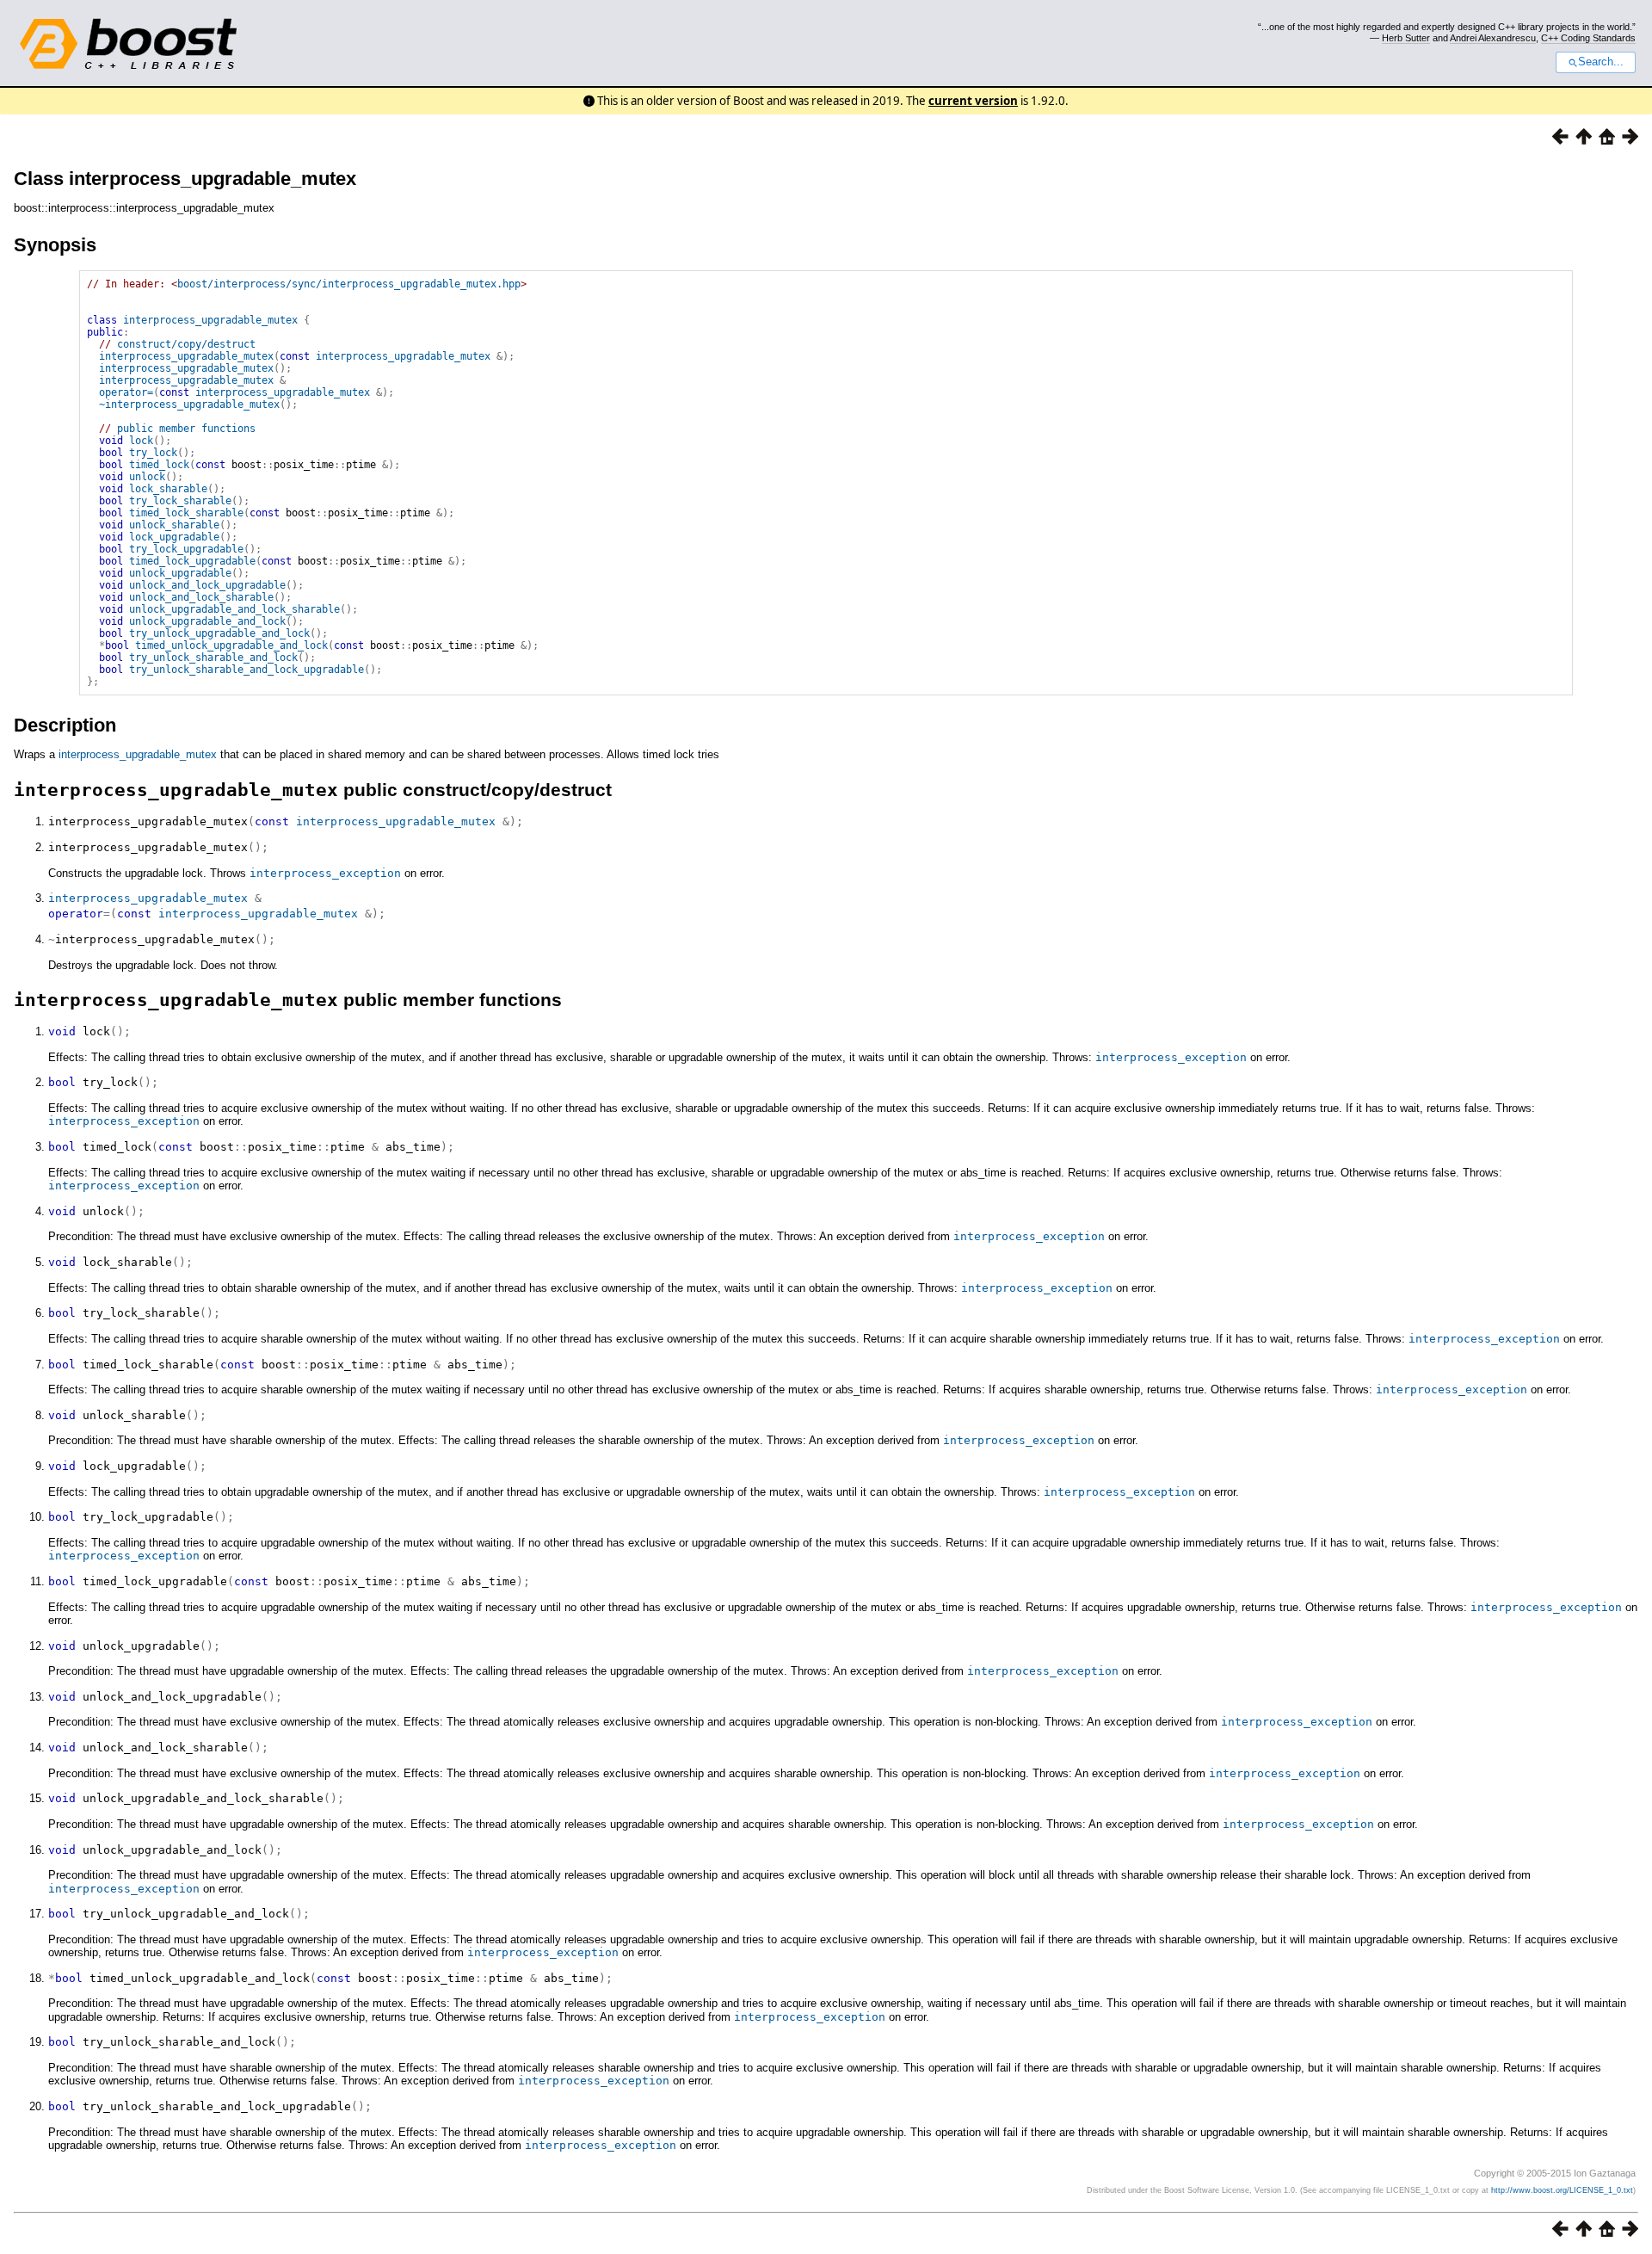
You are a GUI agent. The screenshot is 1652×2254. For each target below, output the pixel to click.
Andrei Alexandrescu (1493, 38)
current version (973, 101)
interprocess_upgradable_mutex (210, 320)
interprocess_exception (325, 873)
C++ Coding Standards (1588, 38)
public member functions (186, 429)
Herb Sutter (1406, 38)
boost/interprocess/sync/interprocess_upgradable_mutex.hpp (349, 284)
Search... (1601, 62)
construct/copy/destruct (186, 344)
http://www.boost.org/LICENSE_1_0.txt (1562, 2190)
